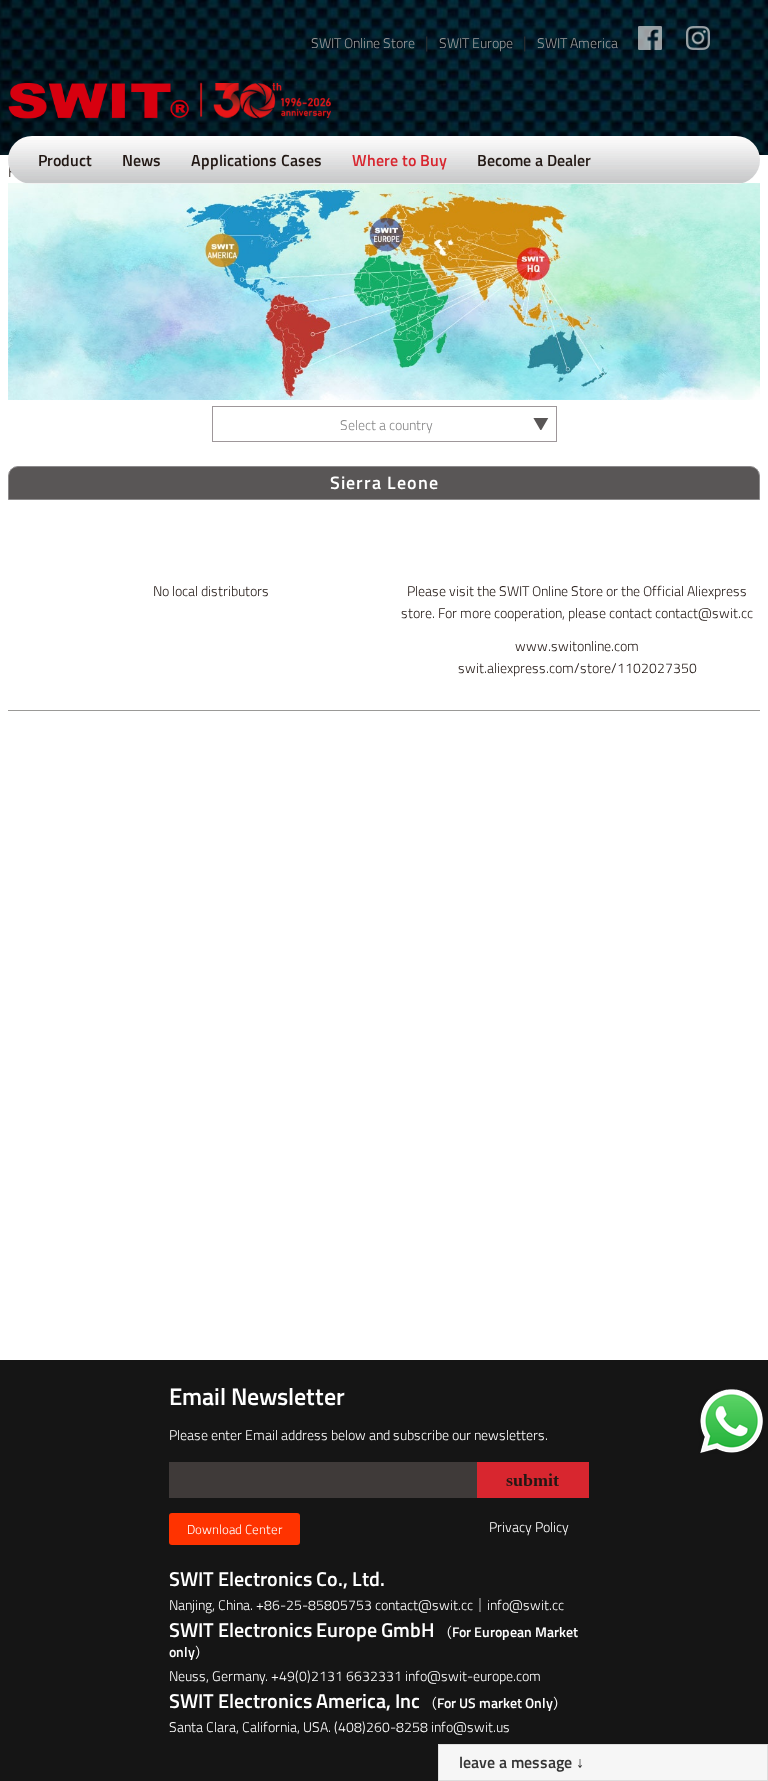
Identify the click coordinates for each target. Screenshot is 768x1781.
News (141, 160)
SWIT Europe (476, 42)
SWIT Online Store (363, 42)
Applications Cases (256, 160)
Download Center (234, 1529)
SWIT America (577, 42)
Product (65, 160)
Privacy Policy (529, 1526)
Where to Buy (399, 160)
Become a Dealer (534, 160)
